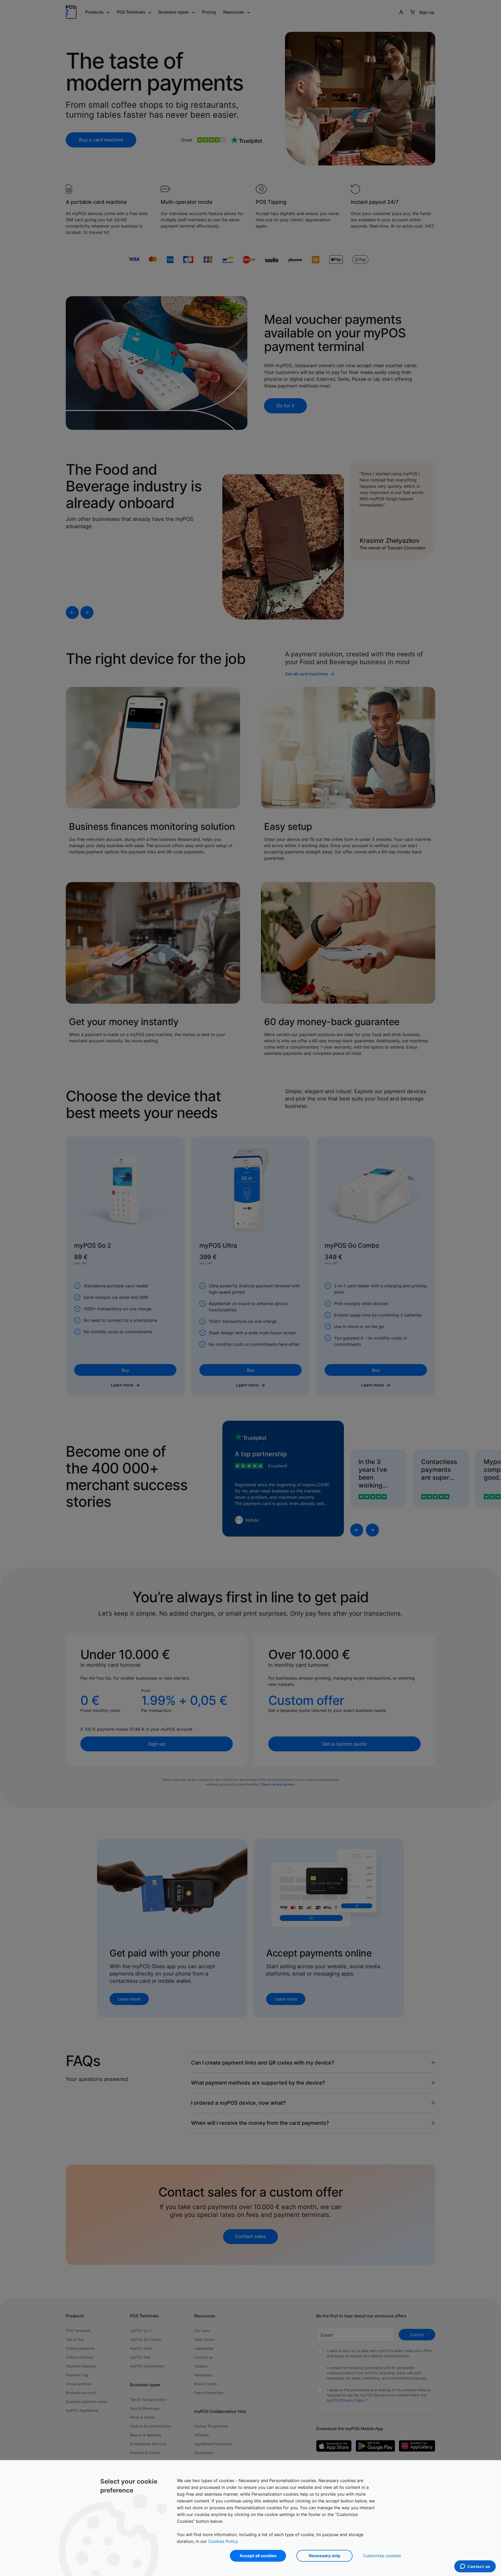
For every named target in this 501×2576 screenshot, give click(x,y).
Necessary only (324, 2556)
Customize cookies (382, 2556)
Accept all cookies (258, 2556)
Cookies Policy (223, 2541)
